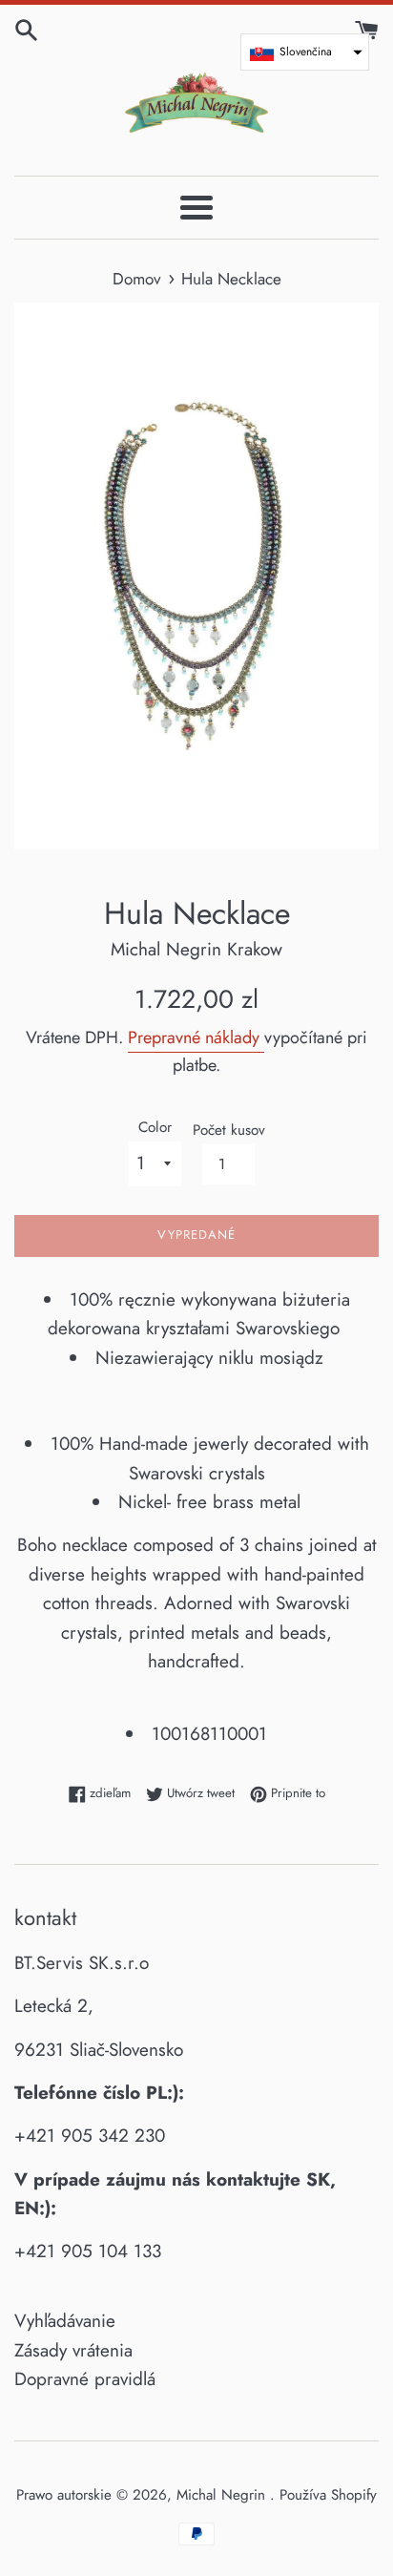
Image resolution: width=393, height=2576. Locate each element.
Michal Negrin (223, 2495)
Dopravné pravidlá (85, 2379)
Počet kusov (229, 1130)
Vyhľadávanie (65, 2321)
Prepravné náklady (196, 1037)
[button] (305, 52)
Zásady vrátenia (73, 2350)
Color (155, 1127)
